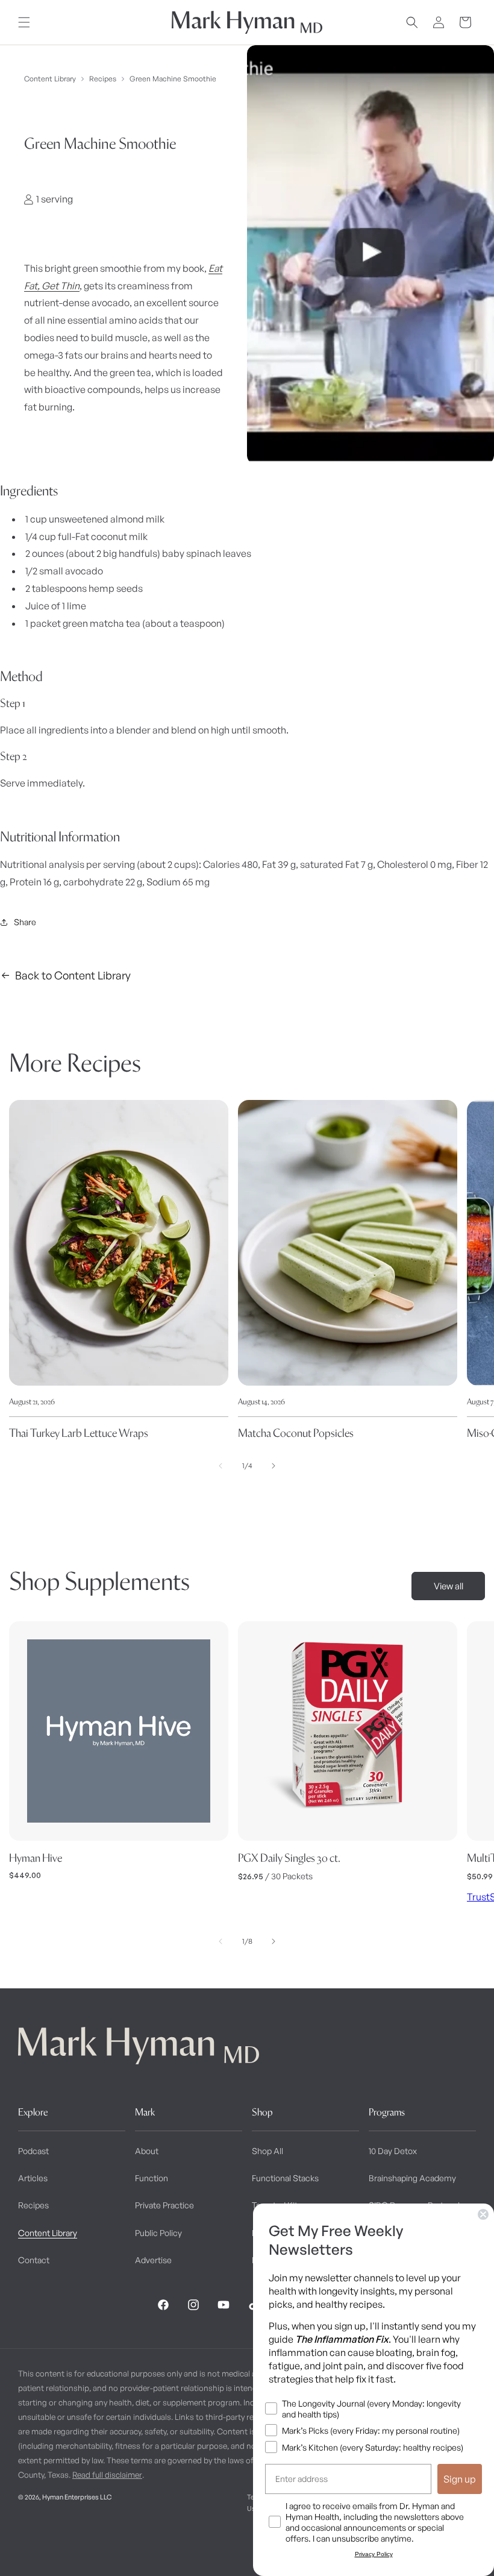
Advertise (153, 2260)
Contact (34, 2260)
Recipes (103, 79)
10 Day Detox (393, 2151)
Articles (33, 2178)
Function (152, 2178)
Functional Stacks (285, 2178)
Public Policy (158, 2233)
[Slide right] (274, 1466)
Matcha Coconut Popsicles (296, 1433)
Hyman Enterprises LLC (77, 2497)
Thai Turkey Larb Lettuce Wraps (79, 1433)
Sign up (460, 2479)
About (147, 2151)
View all (449, 1586)
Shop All (267, 2151)
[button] (24, 22)
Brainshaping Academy (412, 2178)
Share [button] (25, 922)
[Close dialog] (483, 2214)
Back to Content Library (73, 975)
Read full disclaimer (107, 2475)
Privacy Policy (374, 2554)
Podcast (33, 2151)
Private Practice (164, 2205)
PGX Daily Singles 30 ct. (289, 1858)
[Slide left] (220, 1466)
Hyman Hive (36, 1858)
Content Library (50, 79)
